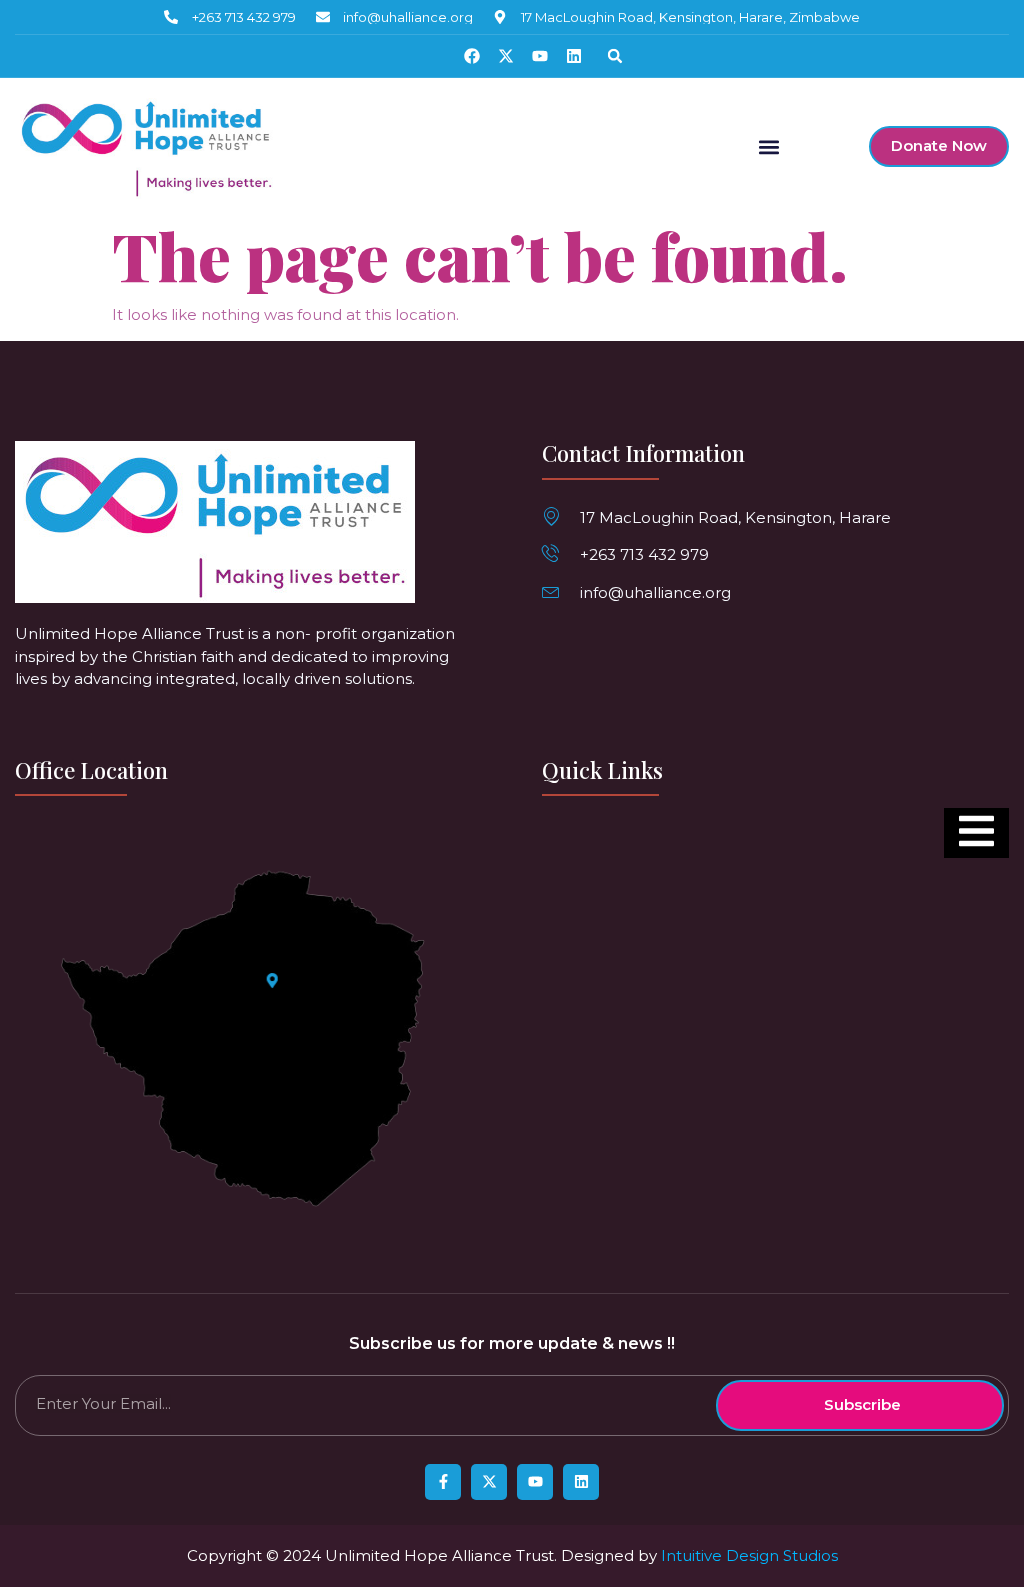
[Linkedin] (574, 56)
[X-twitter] (506, 56)
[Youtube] (540, 56)
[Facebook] (472, 56)
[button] (615, 56)
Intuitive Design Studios (749, 1555)
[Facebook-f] (443, 1482)
